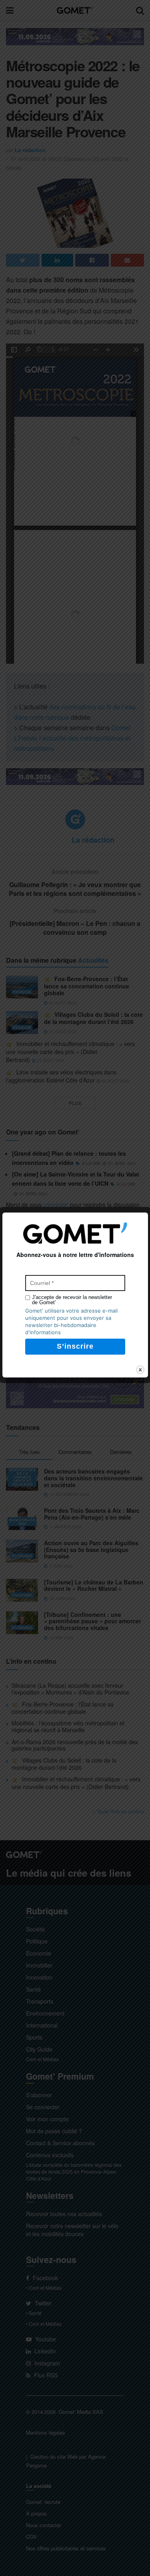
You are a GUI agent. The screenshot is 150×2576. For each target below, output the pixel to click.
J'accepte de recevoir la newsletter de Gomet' (72, 1300)
